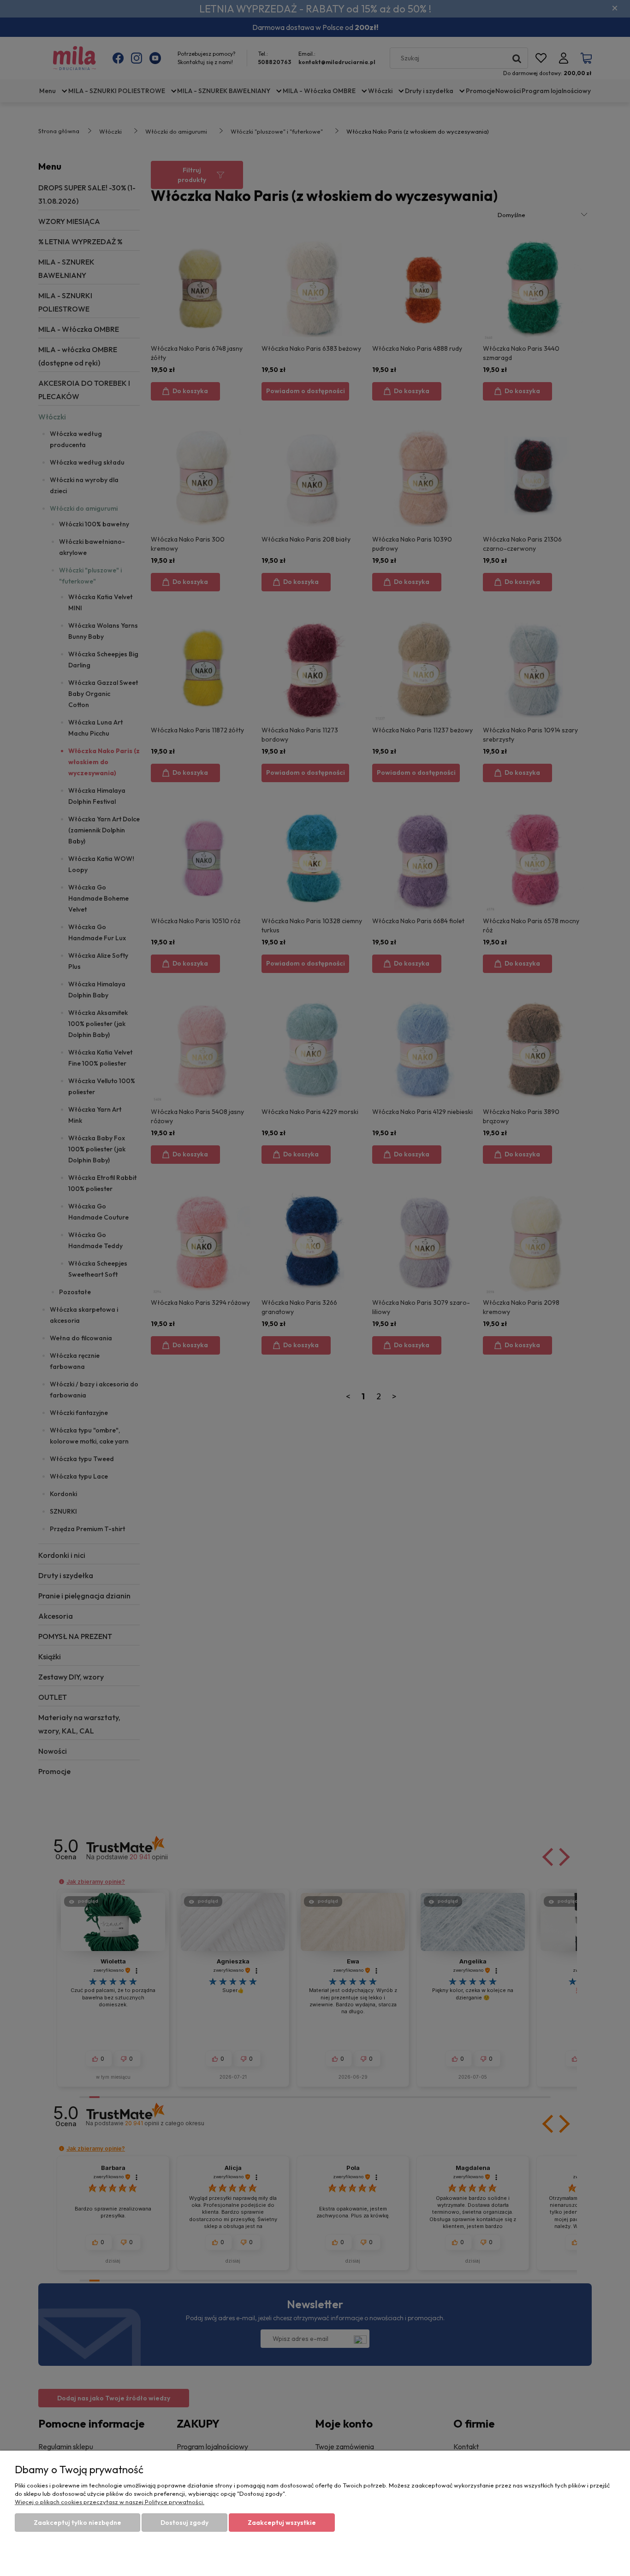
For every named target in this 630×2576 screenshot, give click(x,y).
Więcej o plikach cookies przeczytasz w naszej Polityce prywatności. (110, 2502)
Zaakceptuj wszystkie (282, 2523)
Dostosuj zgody (184, 2523)
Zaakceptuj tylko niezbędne (77, 2523)
